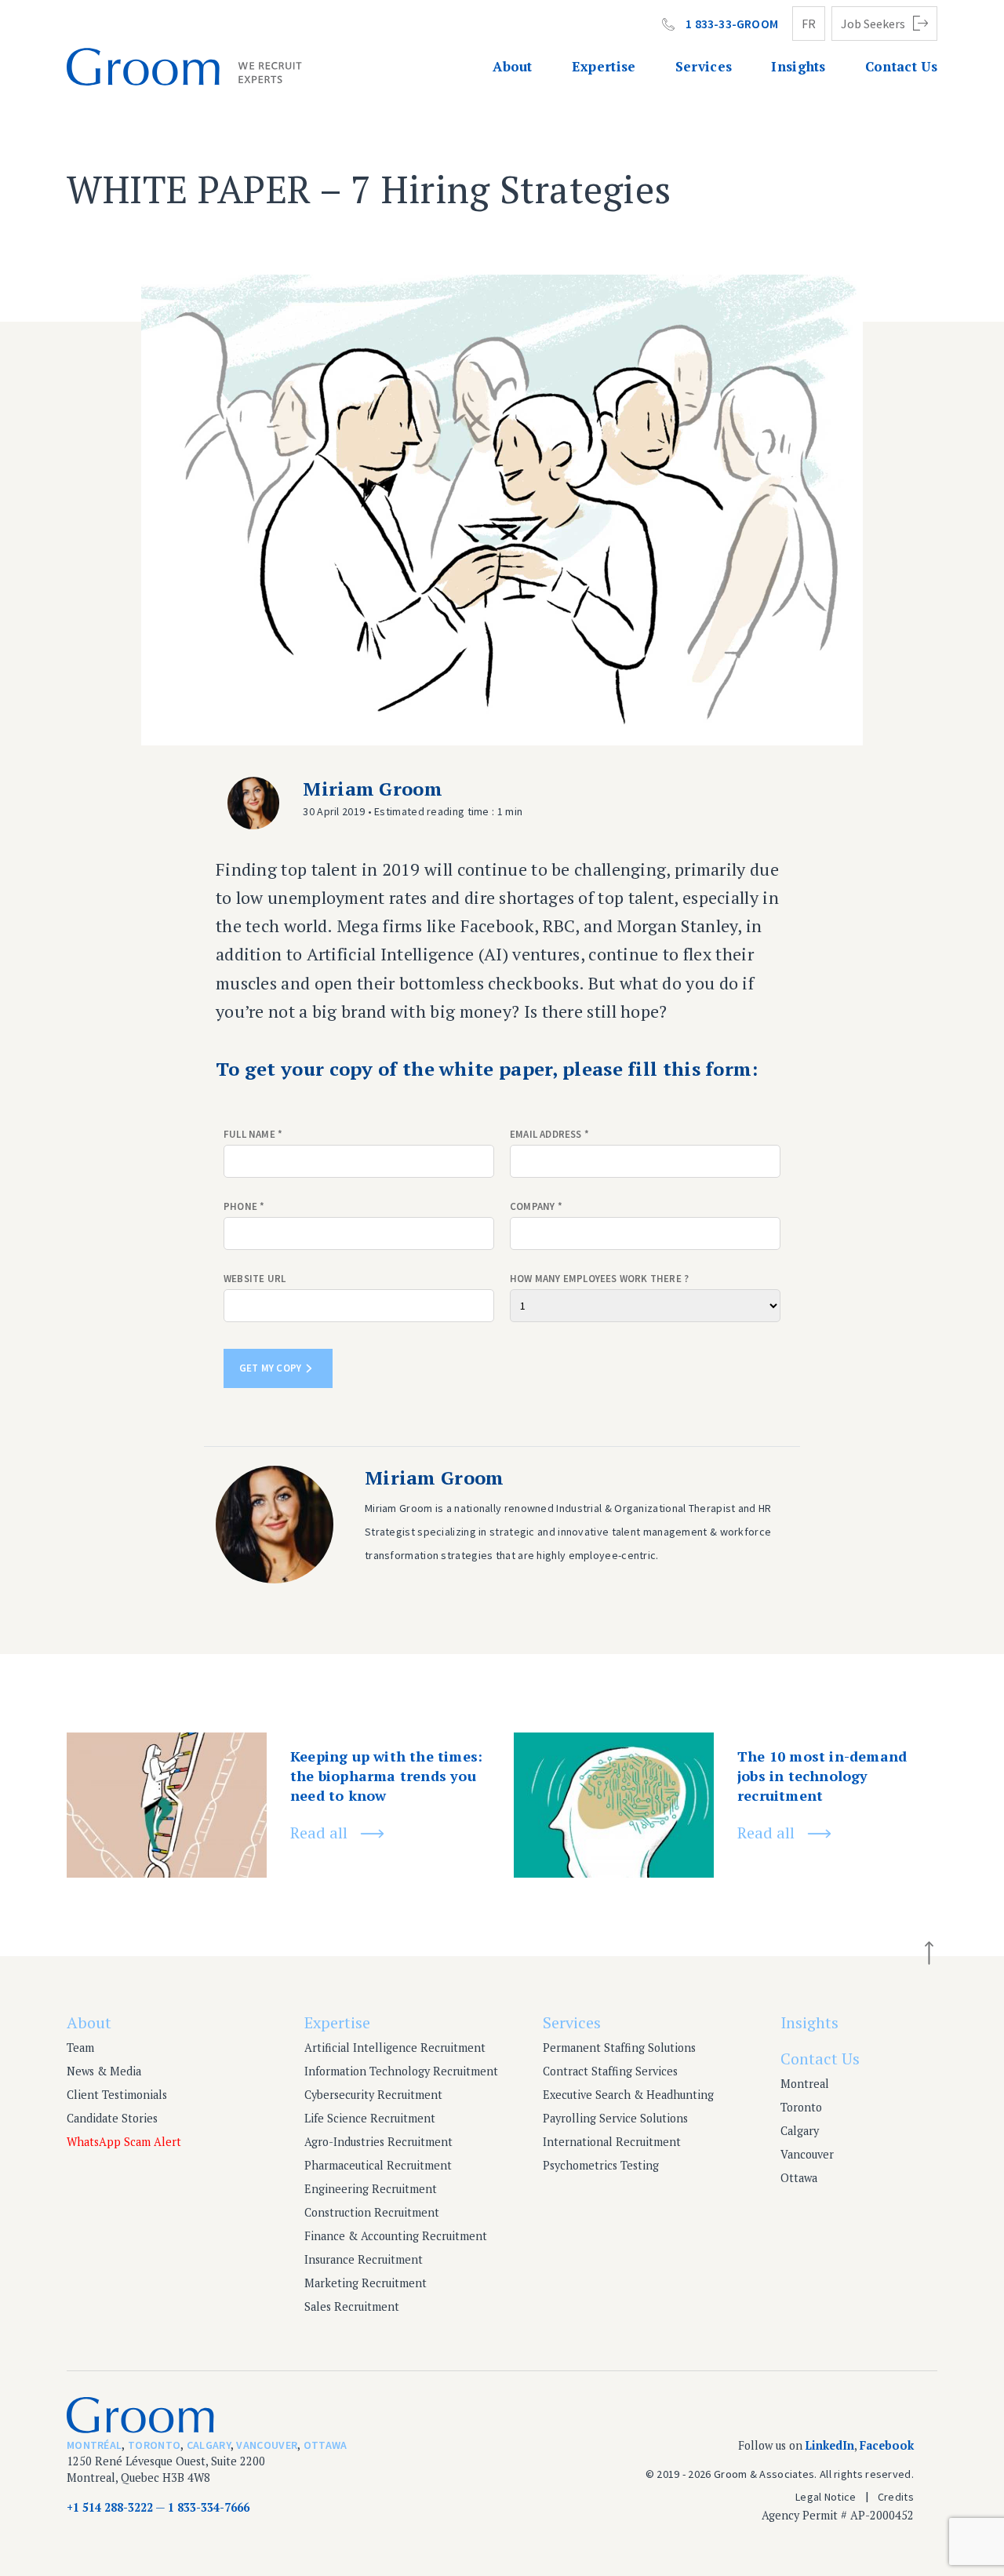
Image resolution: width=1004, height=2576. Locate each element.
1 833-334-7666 (209, 2507)
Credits (896, 2497)
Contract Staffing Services (610, 2071)
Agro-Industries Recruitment (378, 2142)
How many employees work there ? (599, 1279)
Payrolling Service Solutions (615, 2118)
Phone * (244, 1206)
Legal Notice (826, 2497)
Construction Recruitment (372, 2212)
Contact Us (901, 66)
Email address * (549, 1134)
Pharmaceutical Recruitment (378, 2165)
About (513, 66)
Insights (798, 66)
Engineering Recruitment (371, 2189)
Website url (255, 1279)
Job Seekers (873, 24)
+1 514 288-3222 (110, 2507)
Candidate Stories (112, 2118)
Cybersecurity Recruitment (373, 2095)
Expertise (604, 66)
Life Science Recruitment (370, 2118)
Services (704, 66)
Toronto (801, 2107)
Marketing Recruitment (366, 2283)
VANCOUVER (267, 2445)
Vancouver (807, 2154)
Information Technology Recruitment (401, 2071)
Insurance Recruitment (364, 2259)
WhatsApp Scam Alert (124, 2142)
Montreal (805, 2084)
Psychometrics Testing (601, 2165)
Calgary (800, 2131)
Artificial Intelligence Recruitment (395, 2048)
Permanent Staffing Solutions (619, 2048)
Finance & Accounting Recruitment (396, 2236)
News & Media (104, 2071)
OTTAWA (326, 2445)
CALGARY (209, 2445)
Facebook (887, 2445)
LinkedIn (830, 2445)
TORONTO (154, 2445)
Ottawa (799, 2178)
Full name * (253, 1134)
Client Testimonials (117, 2095)
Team (80, 2048)
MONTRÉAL (94, 2445)
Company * (536, 1206)
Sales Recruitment (352, 2306)
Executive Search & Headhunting (628, 2095)
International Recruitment (612, 2142)
